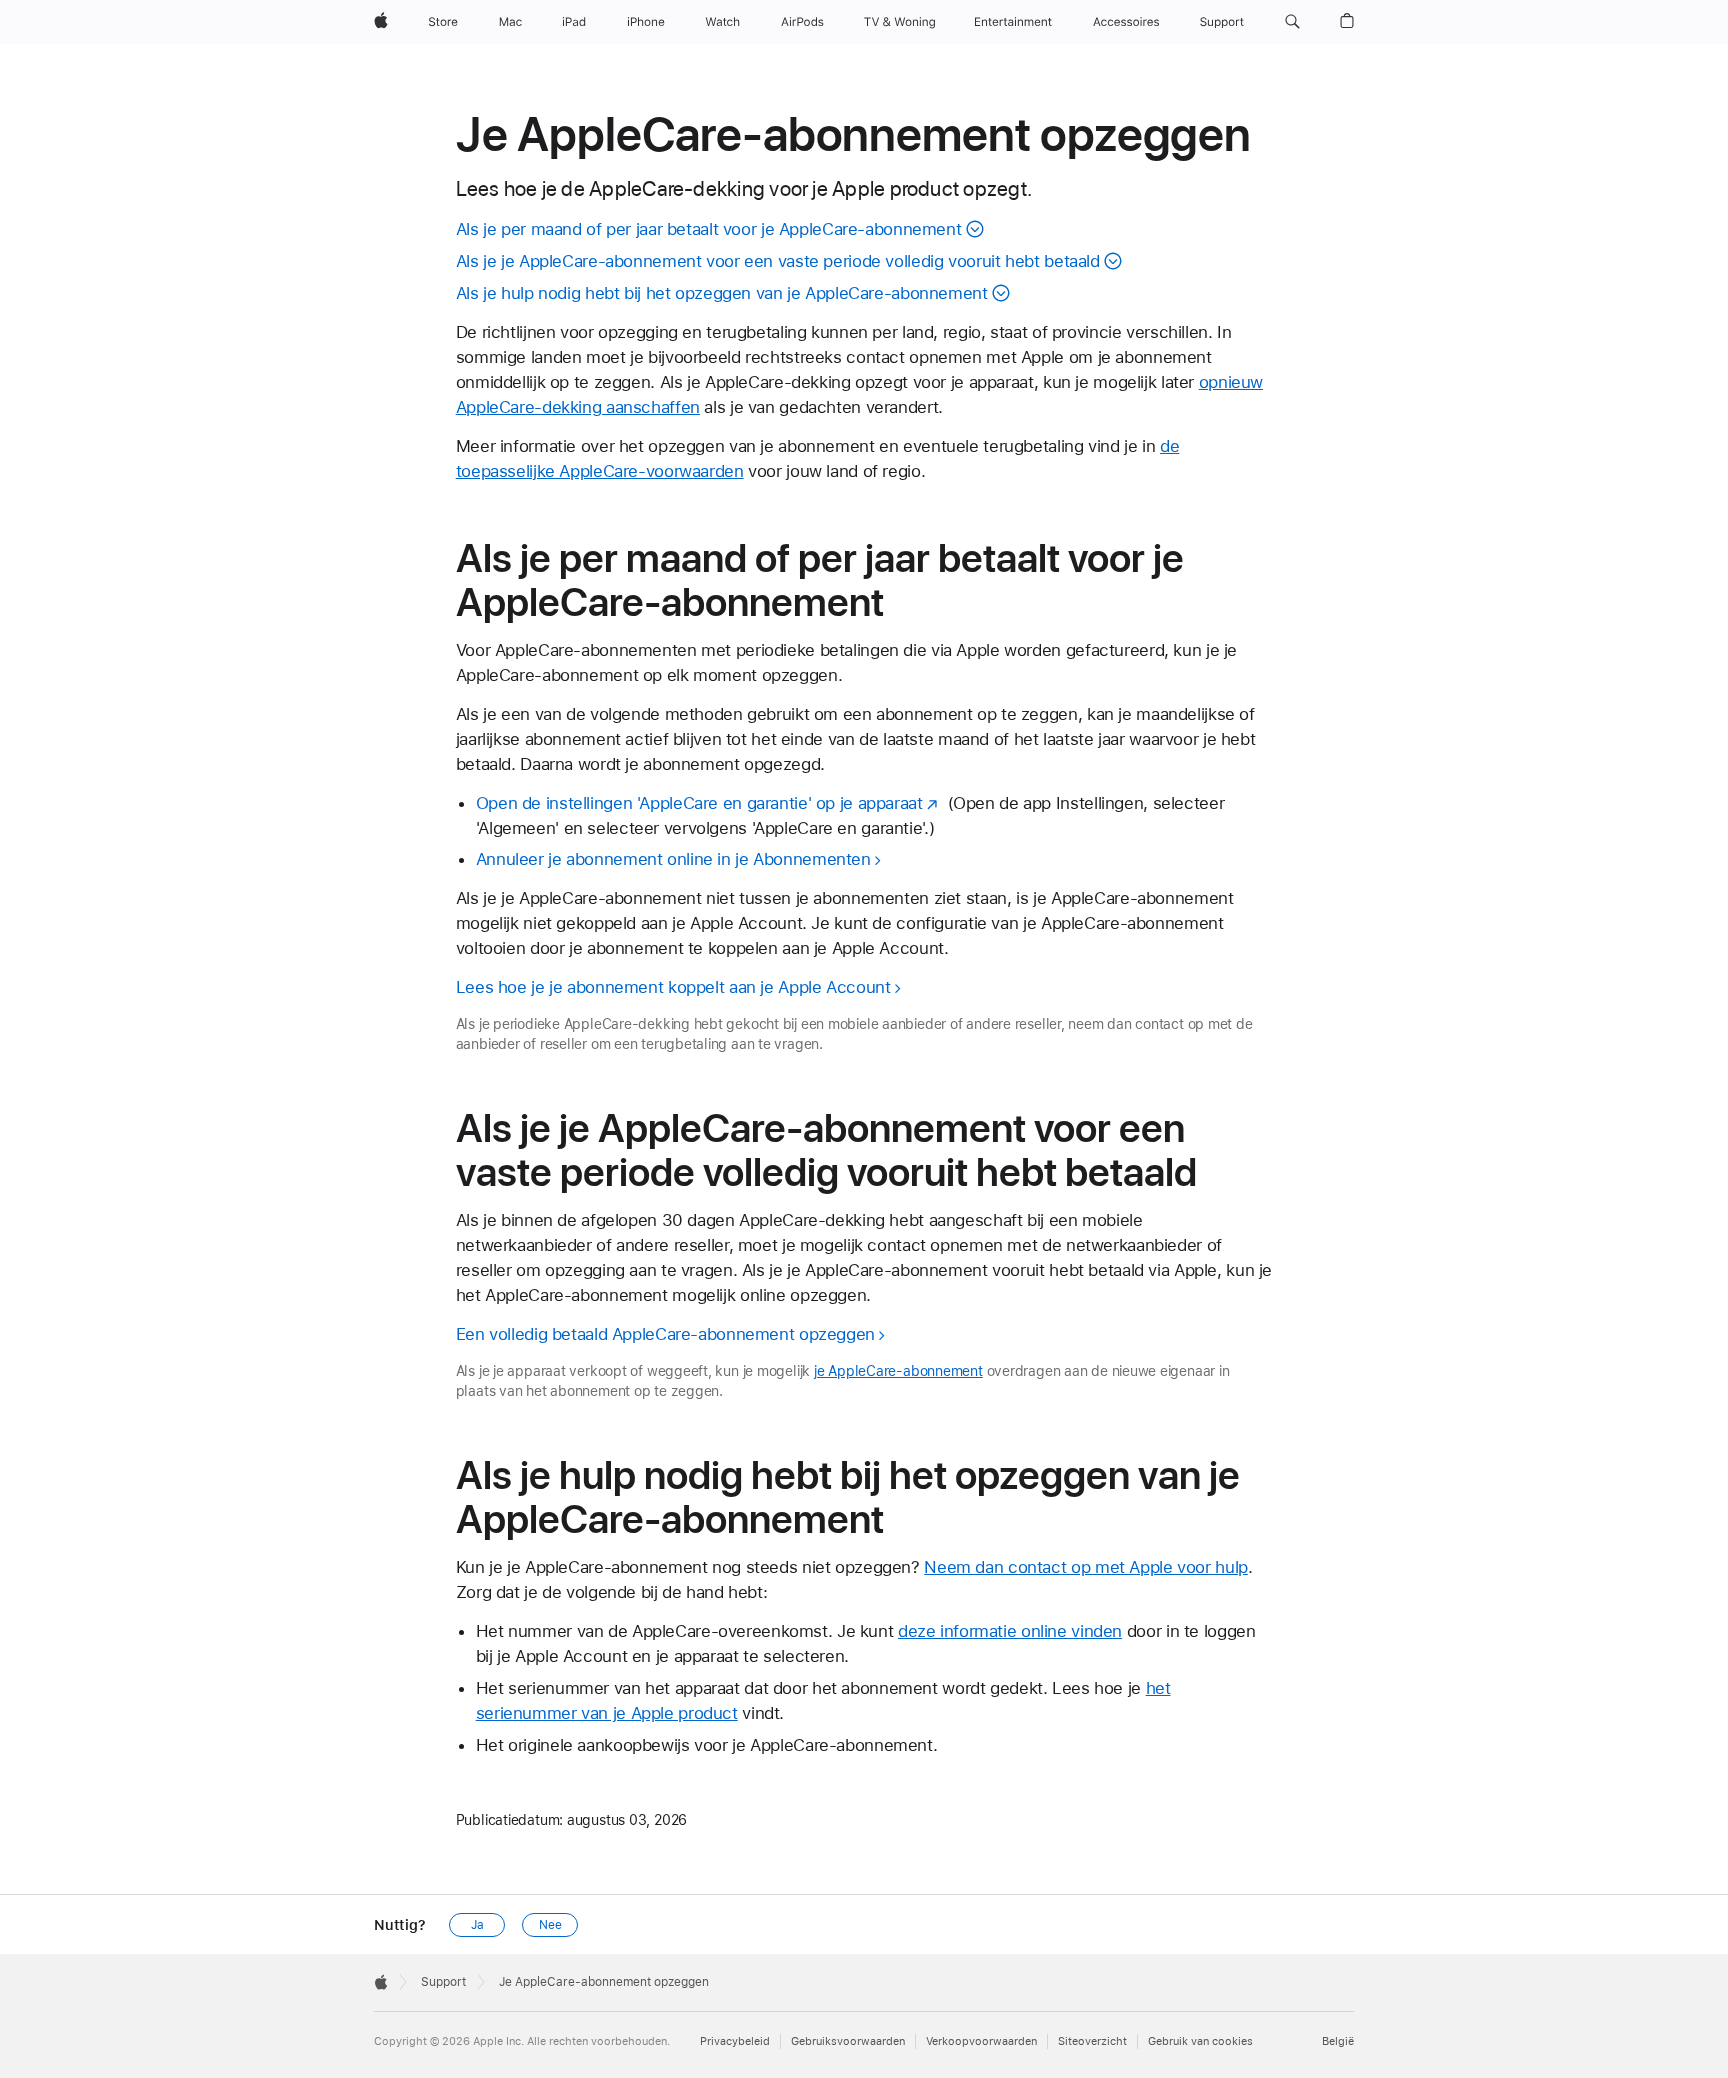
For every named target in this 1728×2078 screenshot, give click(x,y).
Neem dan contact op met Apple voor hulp (1085, 1567)
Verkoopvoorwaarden (981, 2041)
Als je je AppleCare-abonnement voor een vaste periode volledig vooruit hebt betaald (778, 261)
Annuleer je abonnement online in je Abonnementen (673, 859)
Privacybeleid (735, 2041)
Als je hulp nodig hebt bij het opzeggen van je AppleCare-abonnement (722, 293)
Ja (477, 1925)
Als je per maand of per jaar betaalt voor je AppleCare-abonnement (709, 229)
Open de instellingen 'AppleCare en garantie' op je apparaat (699, 803)
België (1338, 2041)
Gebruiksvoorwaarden (848, 2041)
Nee (550, 1925)
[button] (1292, 22)
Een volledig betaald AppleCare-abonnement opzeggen (665, 1334)
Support (443, 1982)
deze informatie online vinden (1010, 1631)
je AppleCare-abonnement (898, 1371)
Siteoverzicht (1092, 2041)
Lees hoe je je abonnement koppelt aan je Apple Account (673, 987)
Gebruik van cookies (1200, 2041)
